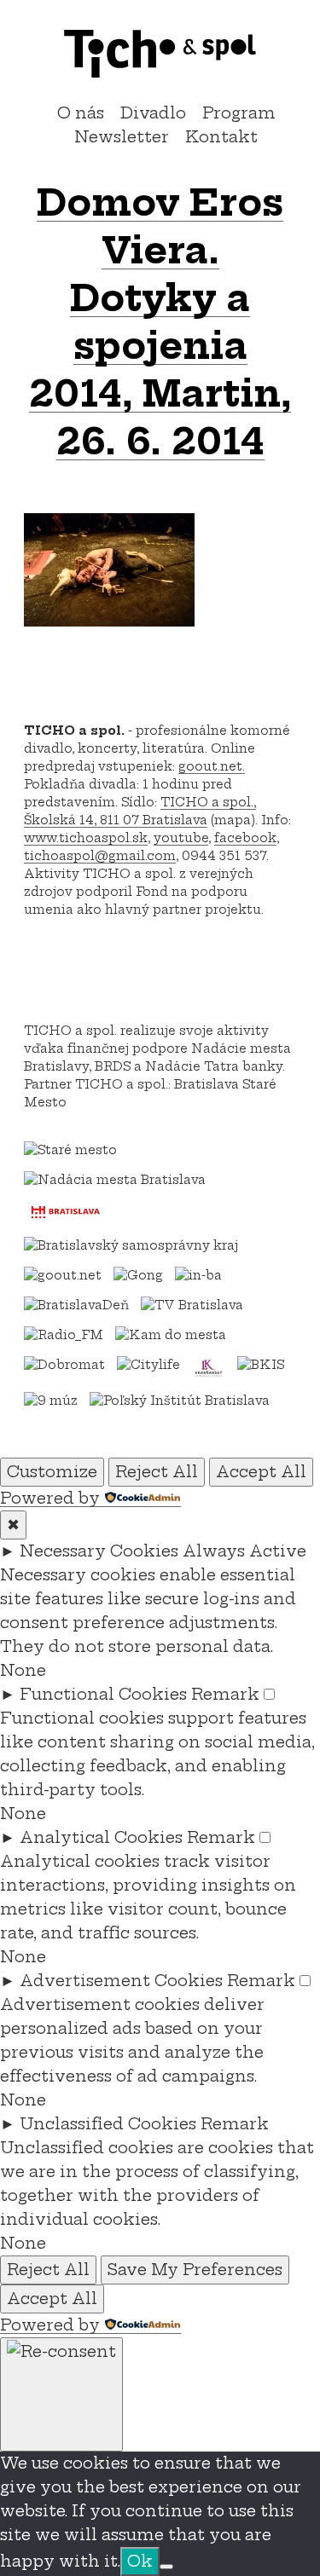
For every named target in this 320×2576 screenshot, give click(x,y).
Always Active (244, 1551)
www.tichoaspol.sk (86, 838)
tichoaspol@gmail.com (100, 856)
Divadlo (153, 113)
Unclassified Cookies (108, 2124)
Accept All (261, 1472)
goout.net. (212, 766)
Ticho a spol (160, 54)
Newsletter (122, 137)
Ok (140, 2561)
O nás (81, 113)
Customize (52, 1472)
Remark (225, 1694)
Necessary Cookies (99, 1551)
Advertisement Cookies (121, 1981)
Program (239, 113)
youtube (181, 838)
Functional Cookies (103, 1694)
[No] (166, 2567)
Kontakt (221, 137)
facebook (245, 838)
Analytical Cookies (101, 1837)
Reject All (157, 1472)
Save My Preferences (195, 2270)
